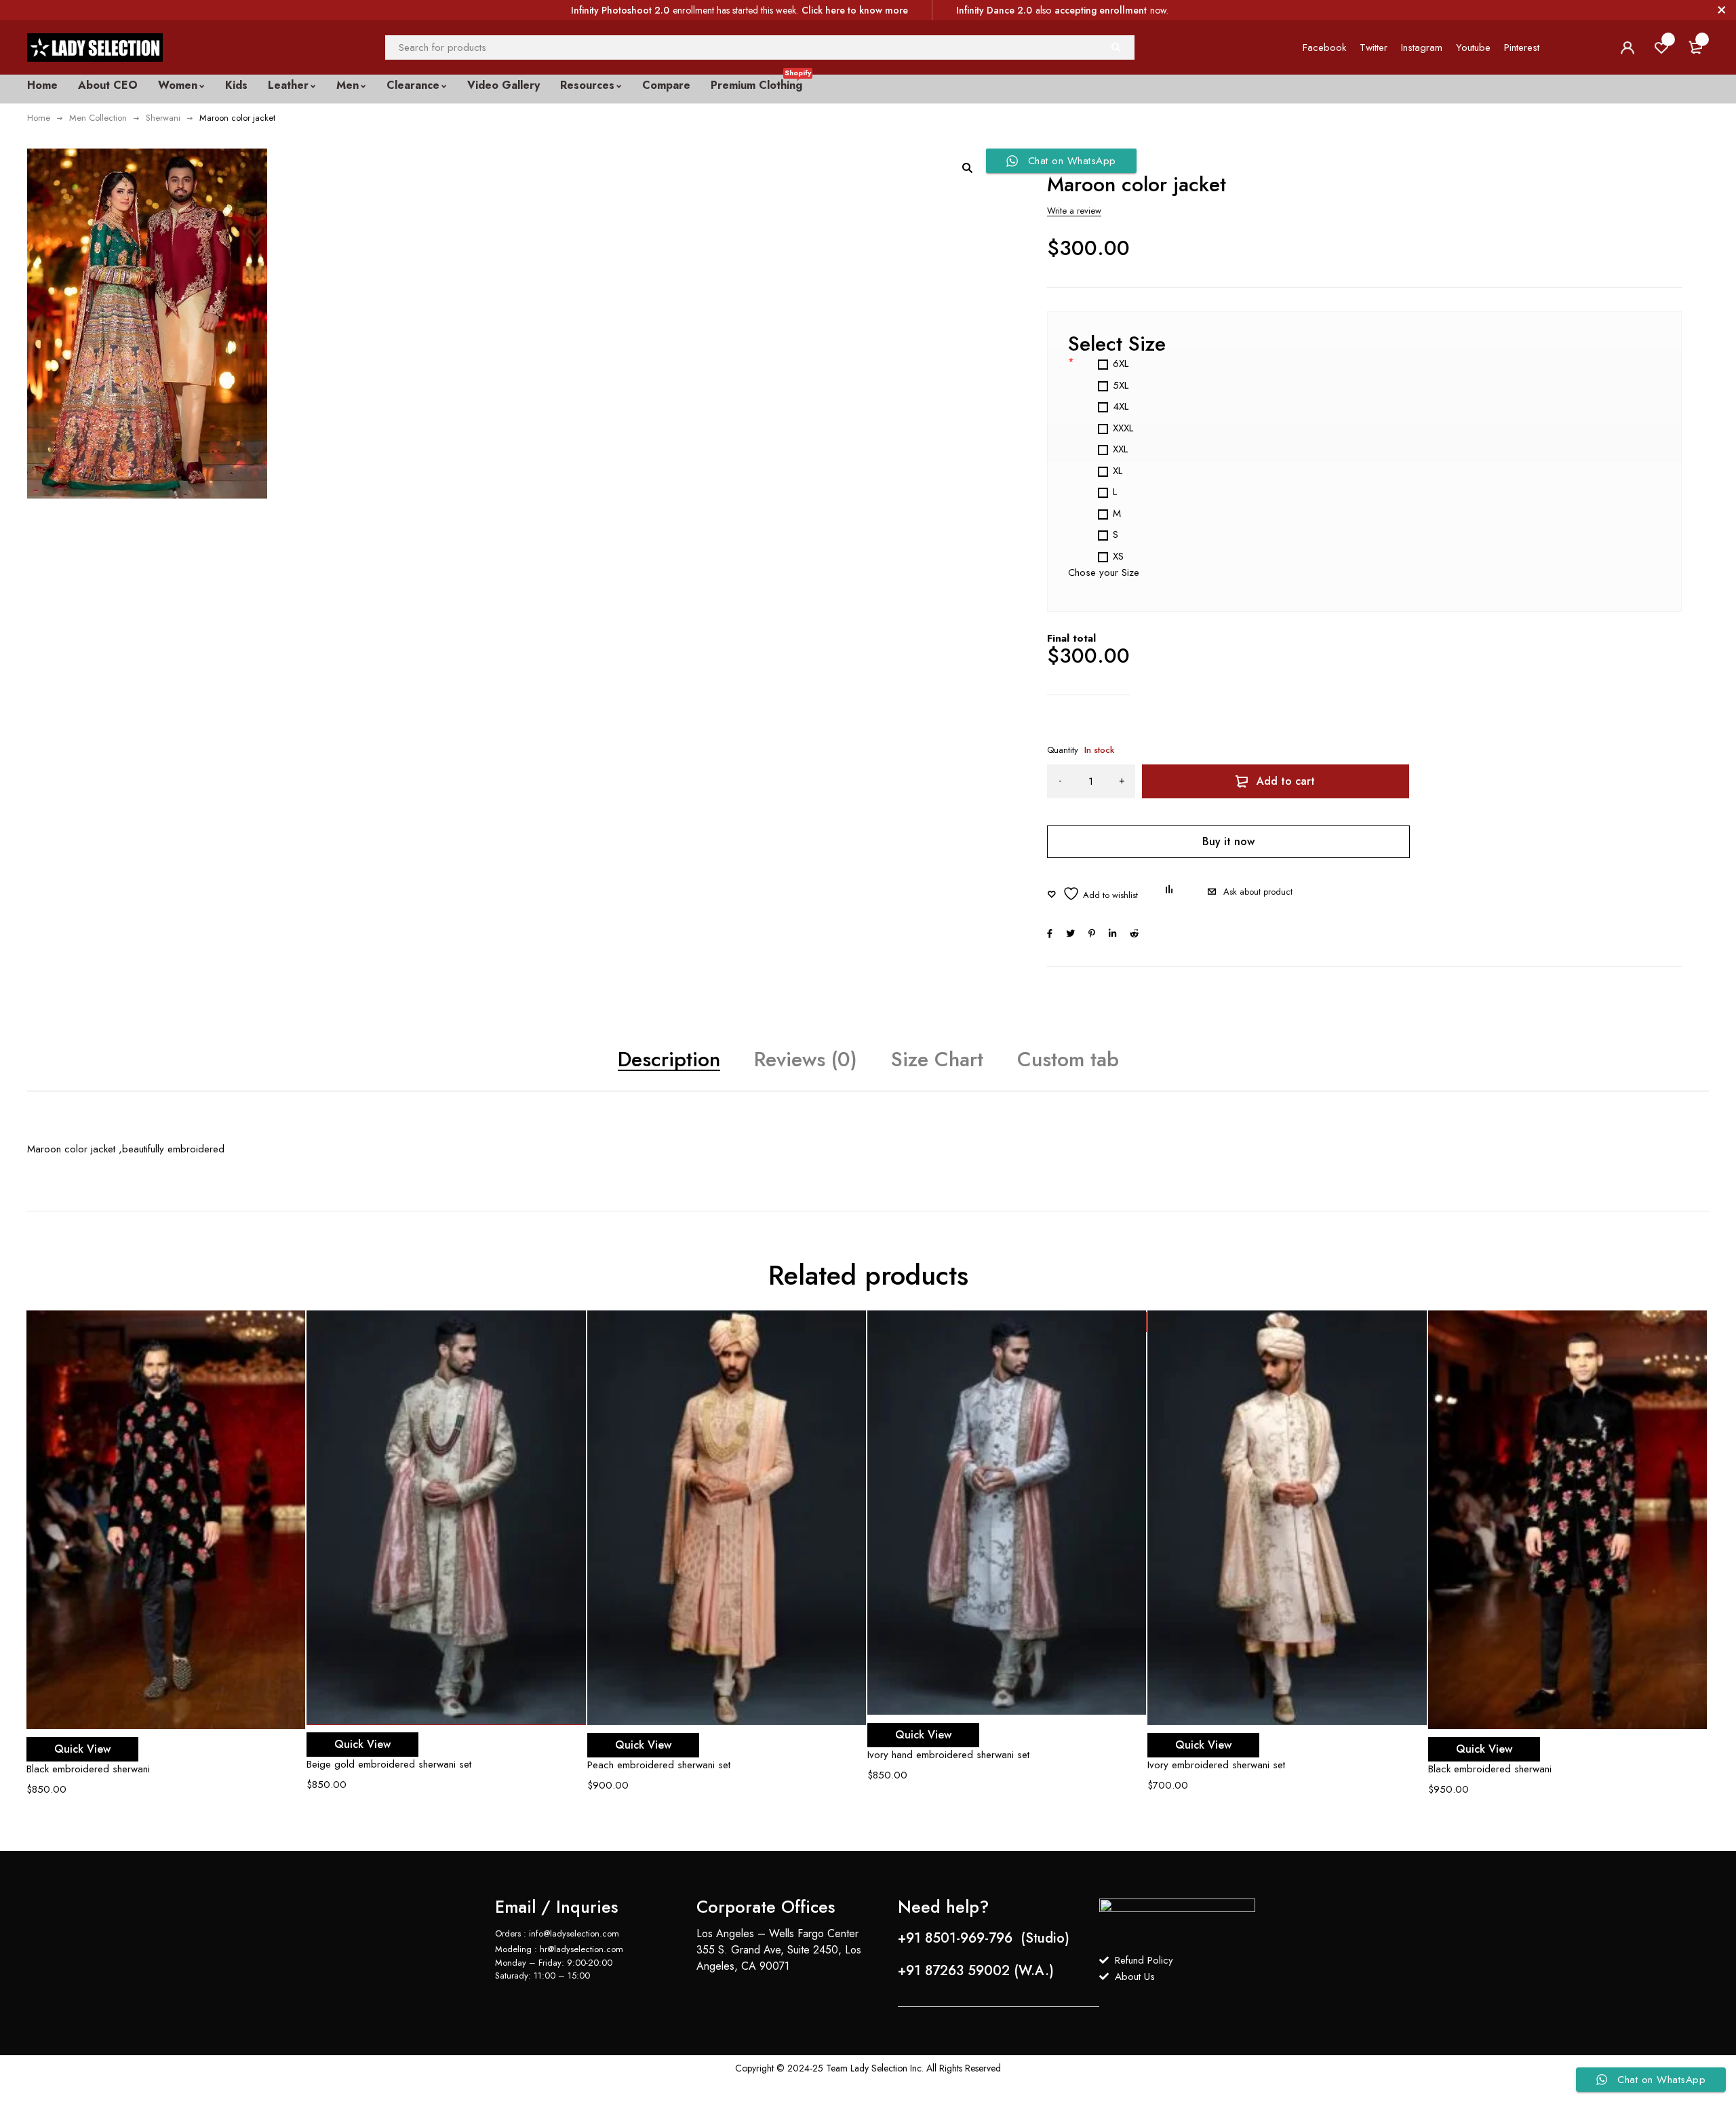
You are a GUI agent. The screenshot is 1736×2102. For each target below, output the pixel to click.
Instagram (1422, 47)
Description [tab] (669, 1059)
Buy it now (1228, 841)
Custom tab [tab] (1068, 1059)
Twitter (1374, 47)
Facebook (1324, 47)
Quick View (82, 1749)
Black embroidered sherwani (88, 1769)
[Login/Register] (1627, 47)
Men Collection (98, 118)
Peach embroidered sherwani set (659, 1765)
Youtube (1473, 47)
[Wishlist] (1092, 894)
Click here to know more (855, 10)
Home (39, 118)
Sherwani (163, 118)
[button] (967, 168)
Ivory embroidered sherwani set (1216, 1765)
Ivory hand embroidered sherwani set (948, 1755)
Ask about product (1258, 892)
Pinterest (1522, 47)
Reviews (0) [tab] (806, 1059)
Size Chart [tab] (937, 1059)
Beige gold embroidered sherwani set (389, 1764)
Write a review (1074, 211)
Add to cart (1286, 781)
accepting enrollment (1101, 10)
